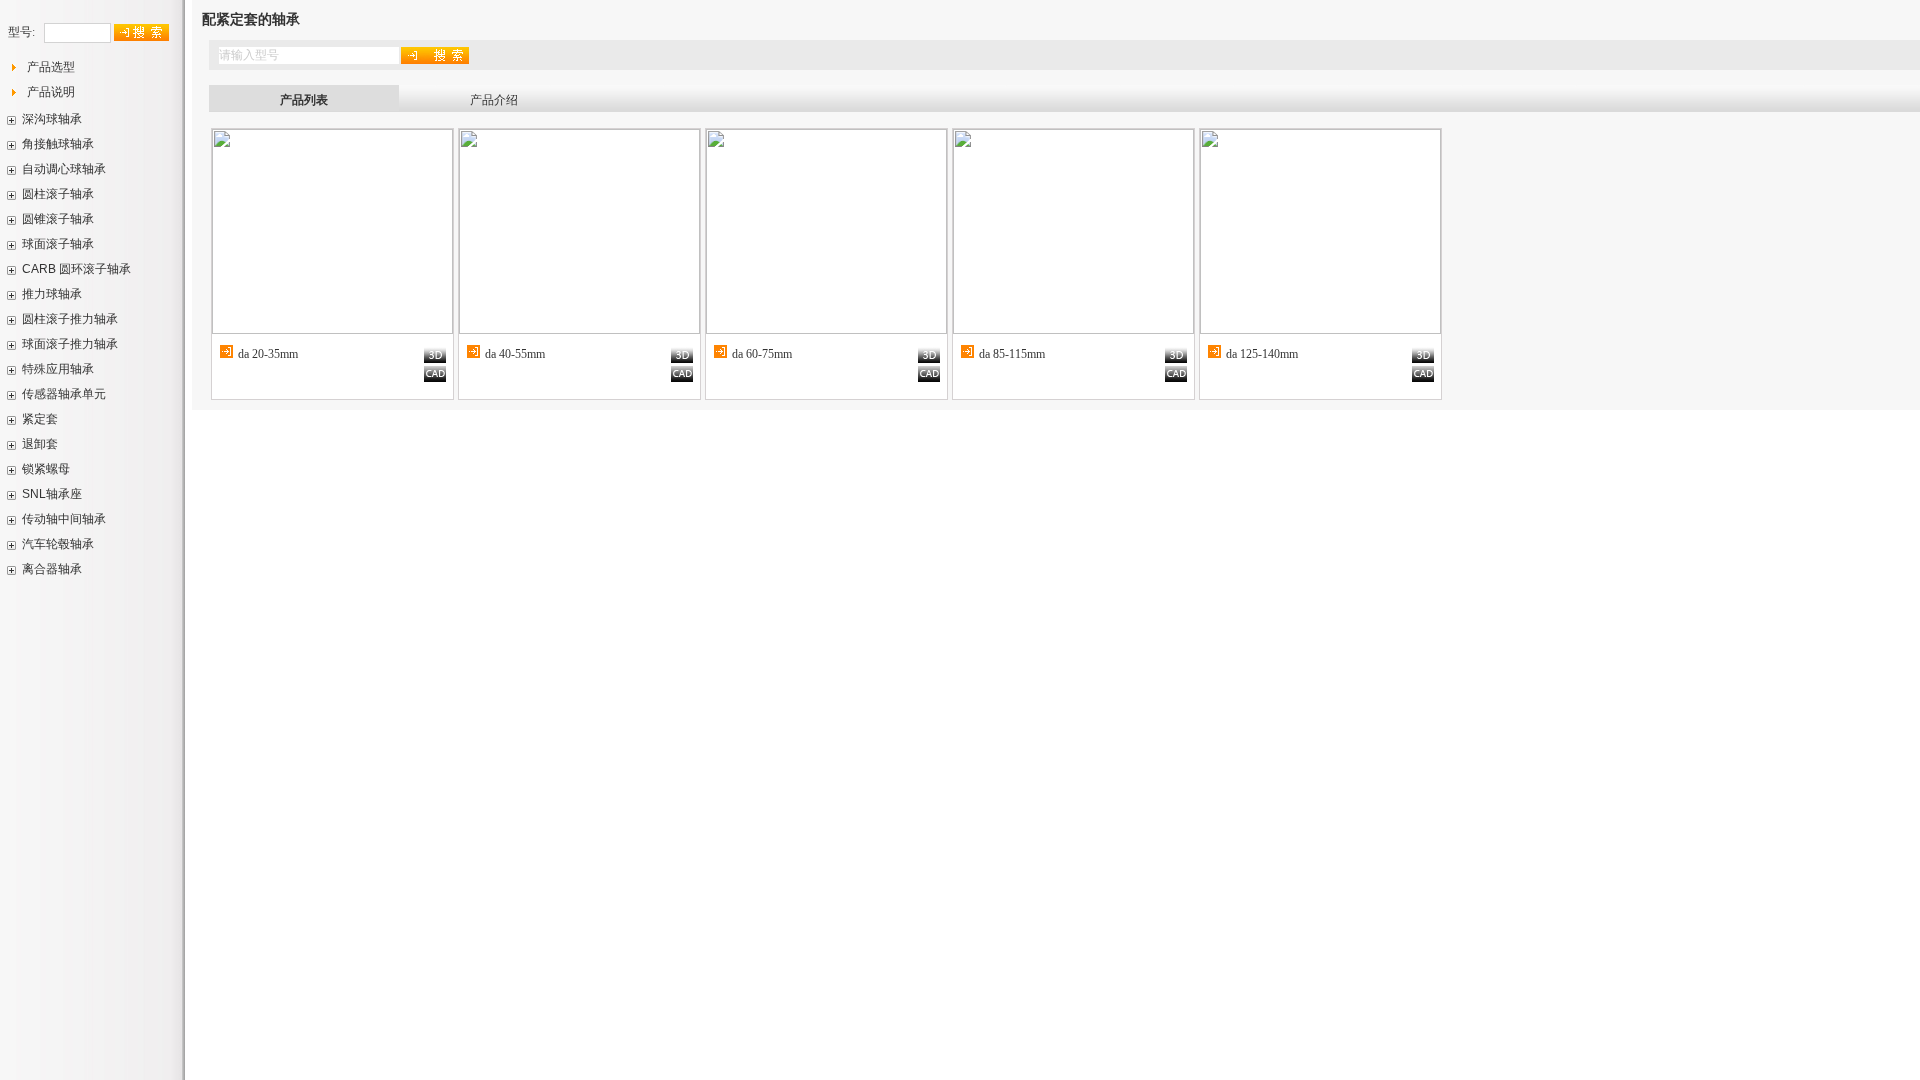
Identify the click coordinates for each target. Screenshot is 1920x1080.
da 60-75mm (762, 354)
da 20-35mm (268, 354)
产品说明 (51, 92)
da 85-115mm (1012, 354)
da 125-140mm (1262, 354)
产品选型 (51, 67)
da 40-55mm (515, 354)
